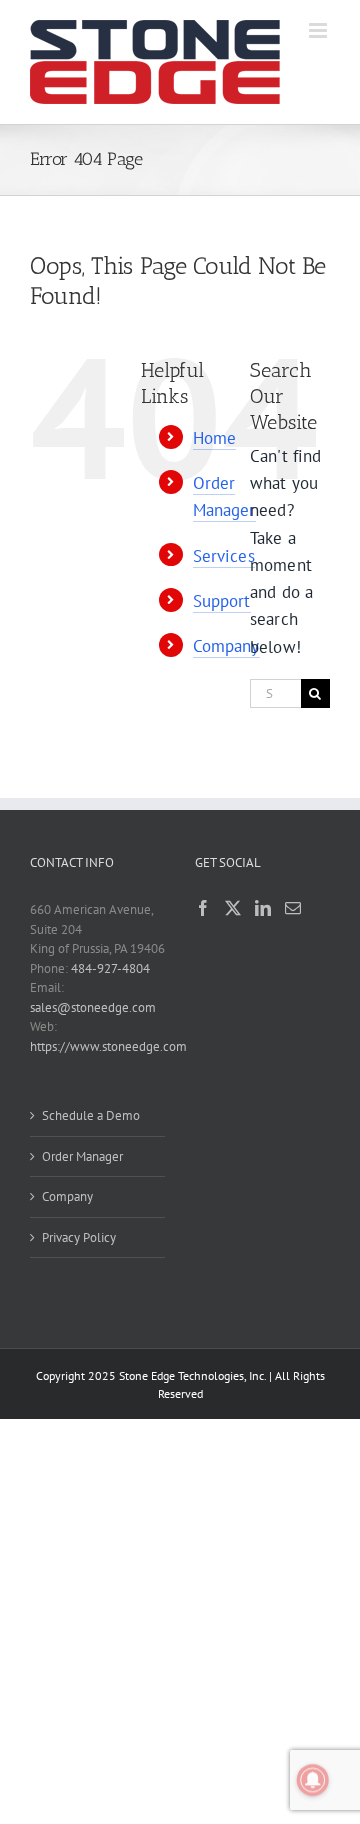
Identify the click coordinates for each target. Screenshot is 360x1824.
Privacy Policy (79, 1237)
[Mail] (293, 908)
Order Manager (82, 1156)
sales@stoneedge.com (93, 1007)
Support (222, 601)
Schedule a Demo (91, 1115)
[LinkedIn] (263, 908)
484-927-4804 (110, 968)
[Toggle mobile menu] (319, 30)
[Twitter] (233, 908)
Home (215, 438)
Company (226, 646)
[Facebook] (203, 908)
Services (224, 556)
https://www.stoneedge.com (108, 1046)
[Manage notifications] (313, 1780)
